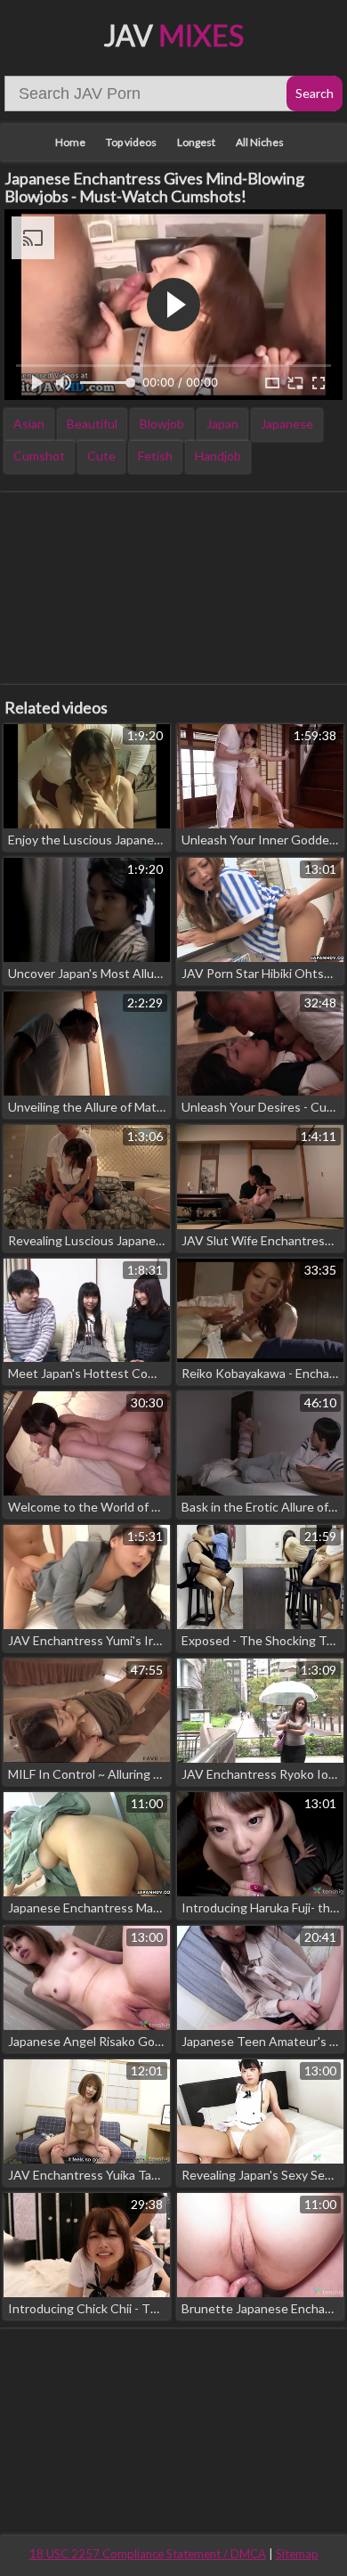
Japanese (287, 424)
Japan (222, 424)
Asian (29, 424)
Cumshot (39, 456)
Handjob (218, 456)
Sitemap (297, 2554)
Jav (174, 35)
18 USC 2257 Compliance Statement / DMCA (148, 2554)
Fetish (155, 456)
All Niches (260, 142)
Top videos (131, 142)
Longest (196, 142)
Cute (101, 456)
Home (70, 142)
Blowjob (162, 424)
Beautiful (92, 424)
